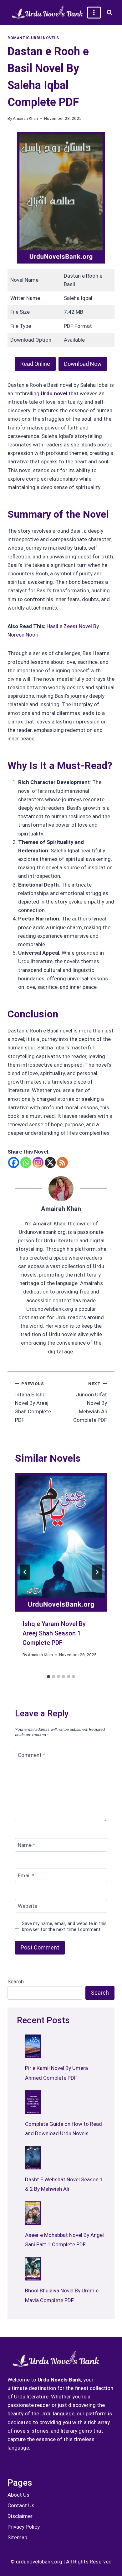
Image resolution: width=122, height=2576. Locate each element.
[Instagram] (38, 1163)
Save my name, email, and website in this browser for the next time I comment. (64, 1927)
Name (27, 1845)
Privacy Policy (24, 2527)
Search (16, 1981)
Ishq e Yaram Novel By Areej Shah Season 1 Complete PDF (54, 1633)
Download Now (83, 364)
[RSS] (62, 1163)
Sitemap (17, 2537)
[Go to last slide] (25, 1572)
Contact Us (21, 2505)
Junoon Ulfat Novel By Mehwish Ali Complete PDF (90, 1402)
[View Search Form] (109, 13)
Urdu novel (54, 393)
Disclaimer (20, 2516)
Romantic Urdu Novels (33, 38)
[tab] (48, 1677)
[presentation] (61, 1542)
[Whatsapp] (26, 1163)
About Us (18, 2495)
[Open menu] (94, 12)
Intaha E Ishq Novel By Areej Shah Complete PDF (33, 1402)
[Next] (97, 1572)
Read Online (35, 364)
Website (28, 1906)
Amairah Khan (25, 118)
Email (26, 1875)
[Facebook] (14, 1163)
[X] (50, 1163)
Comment (32, 1755)
